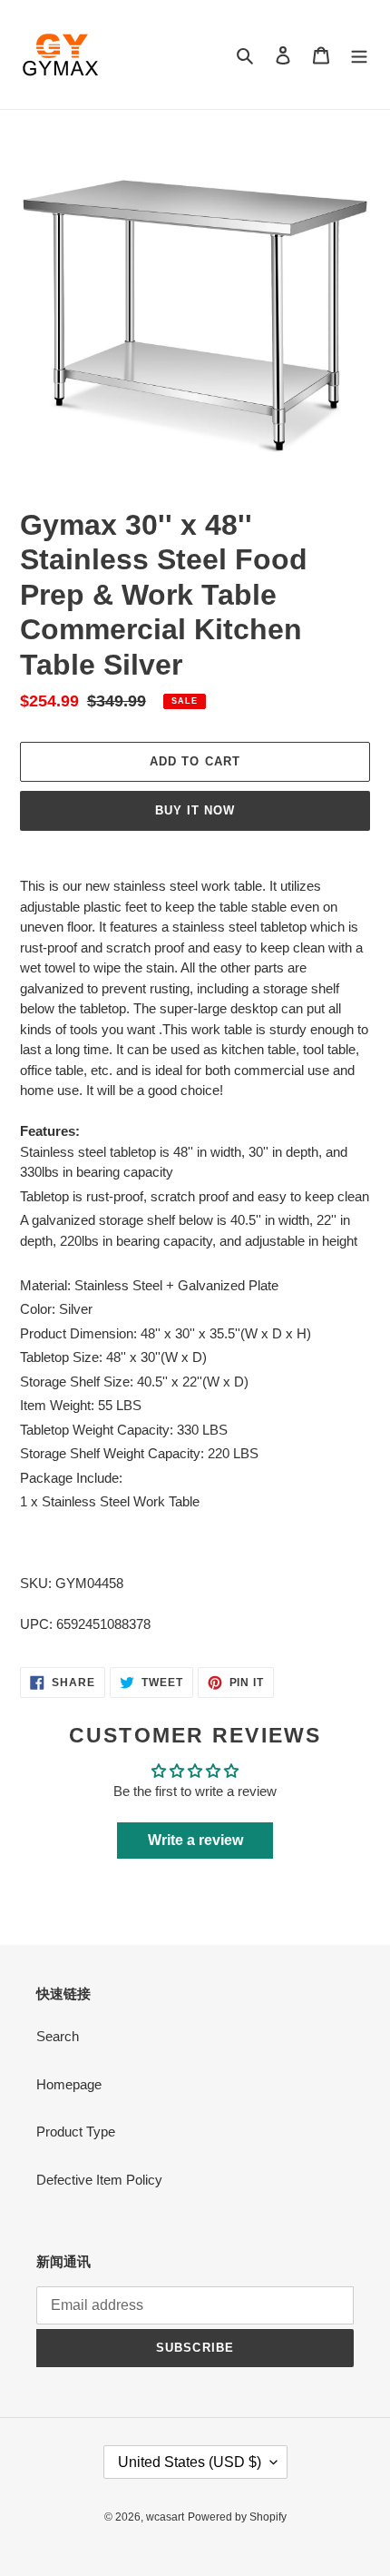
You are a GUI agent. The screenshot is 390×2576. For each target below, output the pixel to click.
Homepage (69, 2084)
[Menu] (359, 55)
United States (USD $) (190, 2462)
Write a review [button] (195, 1840)
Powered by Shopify (237, 2517)
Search (58, 2036)
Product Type (76, 2132)
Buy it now (195, 810)
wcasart (165, 2517)
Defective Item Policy (99, 2180)
